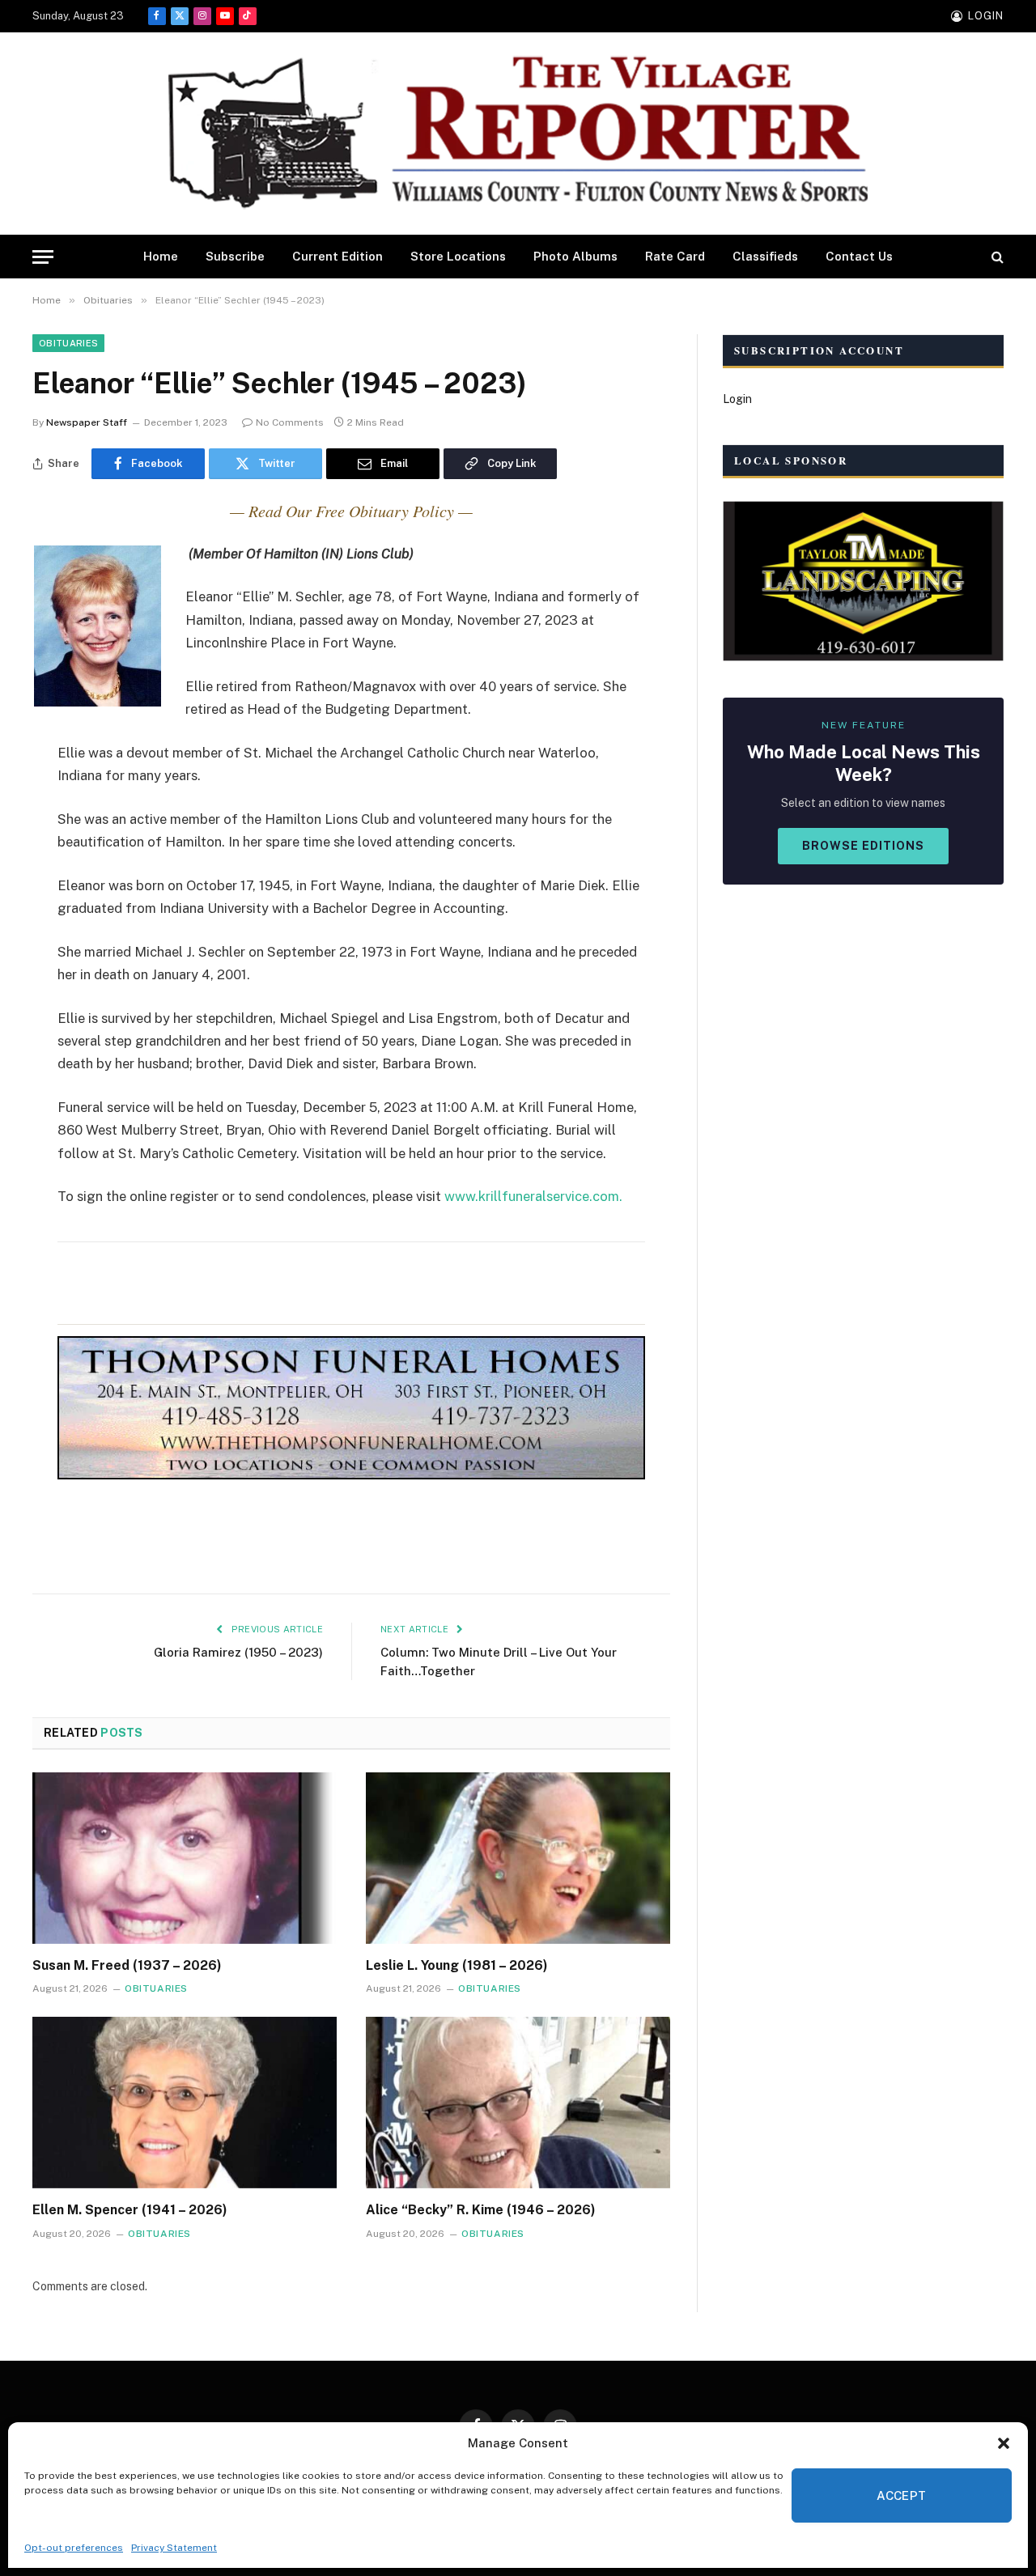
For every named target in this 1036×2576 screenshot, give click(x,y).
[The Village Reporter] (518, 134)
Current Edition (338, 256)
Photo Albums (575, 256)
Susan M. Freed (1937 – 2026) (127, 1965)
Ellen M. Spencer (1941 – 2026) (130, 2210)
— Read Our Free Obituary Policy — (351, 511)
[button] (1004, 2443)
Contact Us (859, 256)
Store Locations (458, 256)
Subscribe (235, 256)
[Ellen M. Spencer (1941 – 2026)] (185, 2103)
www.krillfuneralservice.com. (533, 1196)
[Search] (996, 257)
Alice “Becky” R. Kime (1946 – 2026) (481, 2210)
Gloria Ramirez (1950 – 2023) (238, 1652)
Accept (902, 2495)
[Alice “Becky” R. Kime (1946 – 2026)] (518, 2103)
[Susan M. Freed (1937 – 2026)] (185, 1858)
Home (161, 256)
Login (737, 399)
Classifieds (765, 256)
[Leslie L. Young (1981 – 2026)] (518, 1858)
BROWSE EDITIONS (863, 846)
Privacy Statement (174, 2548)
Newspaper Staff (87, 422)
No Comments (290, 422)
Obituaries (68, 343)
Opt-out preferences (74, 2548)
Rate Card (675, 256)
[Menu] (43, 257)
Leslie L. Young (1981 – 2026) (457, 1965)
